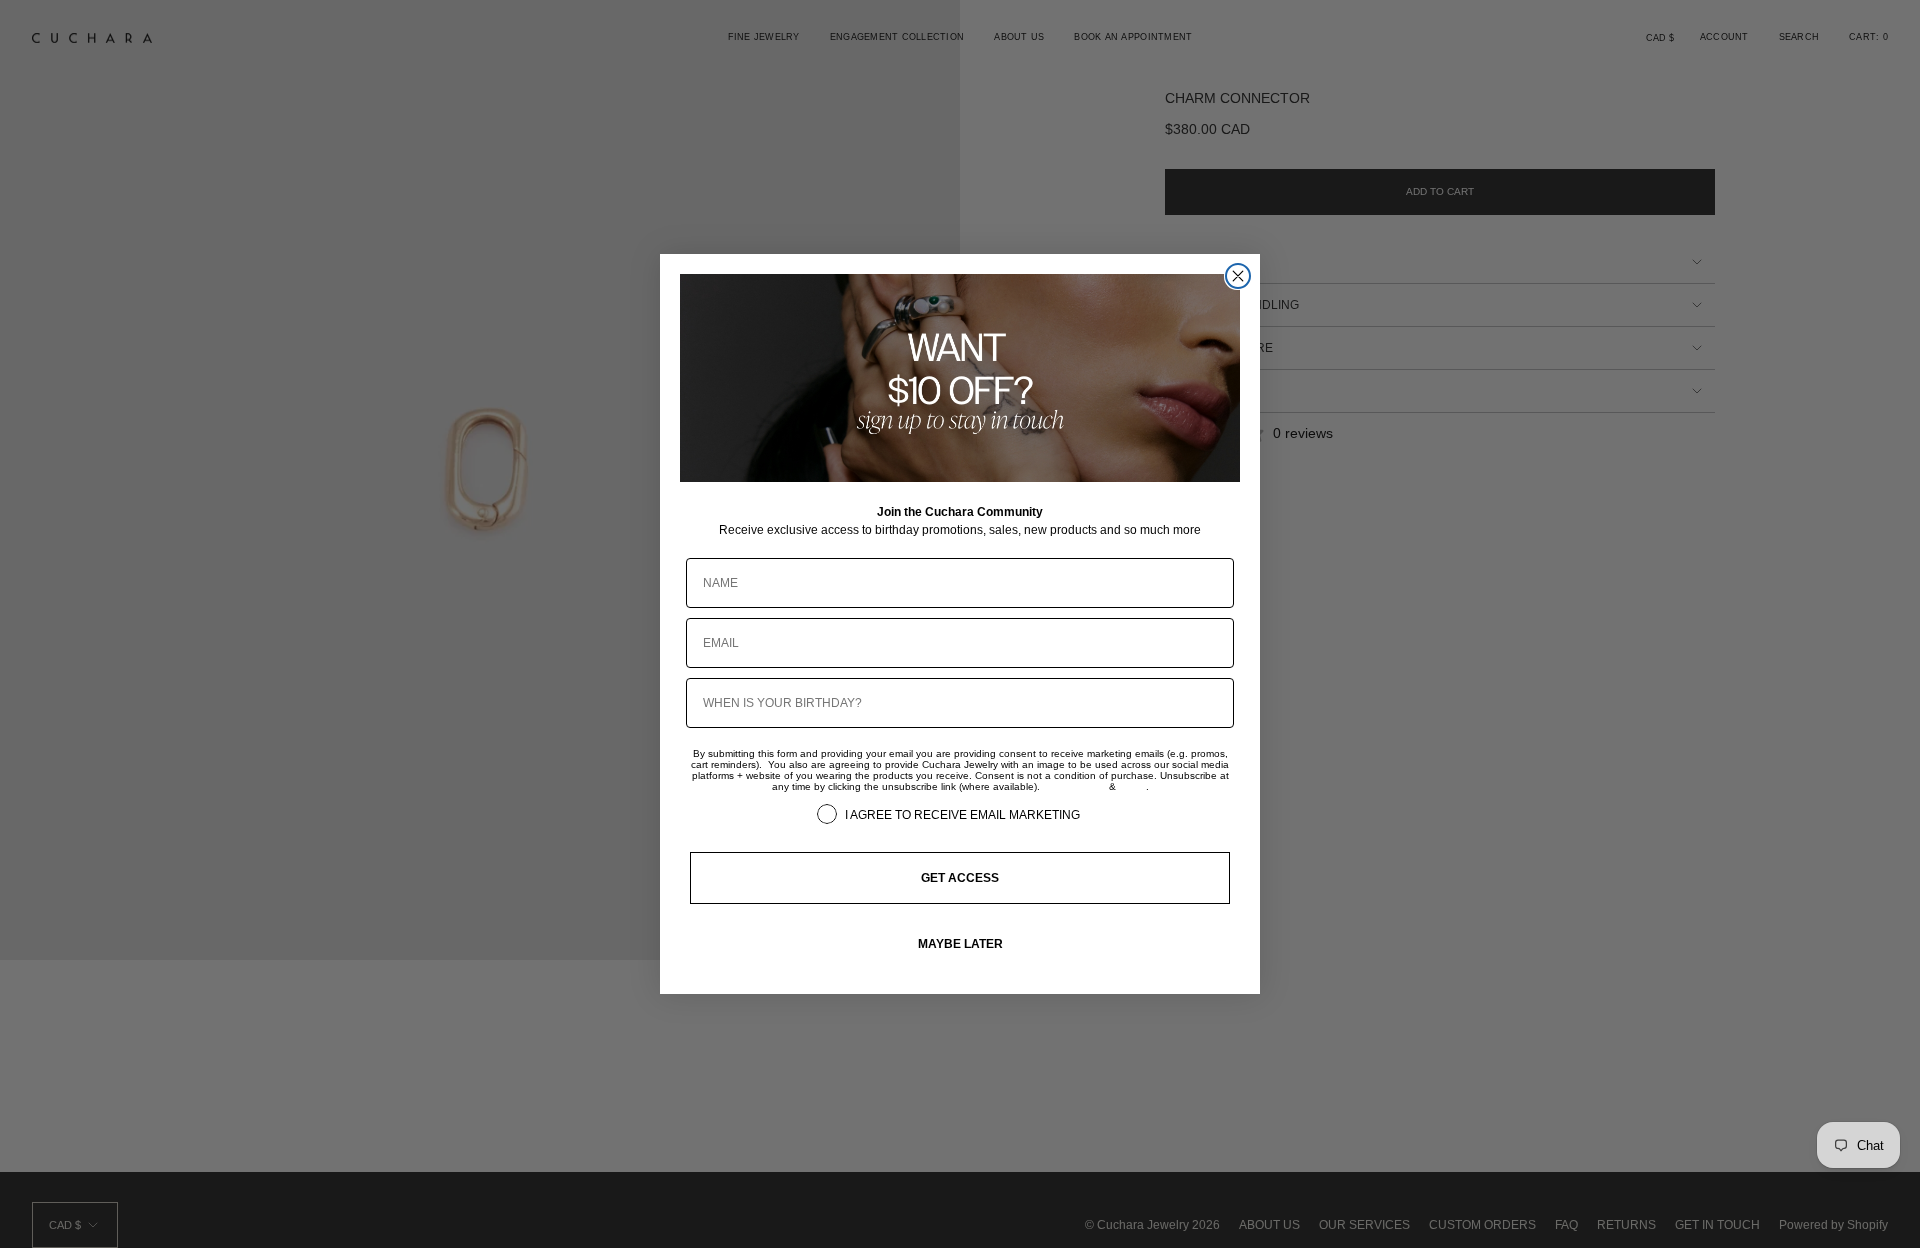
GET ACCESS (960, 878)
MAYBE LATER (960, 944)
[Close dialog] (1238, 276)
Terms (1132, 786)
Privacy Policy (1074, 786)
